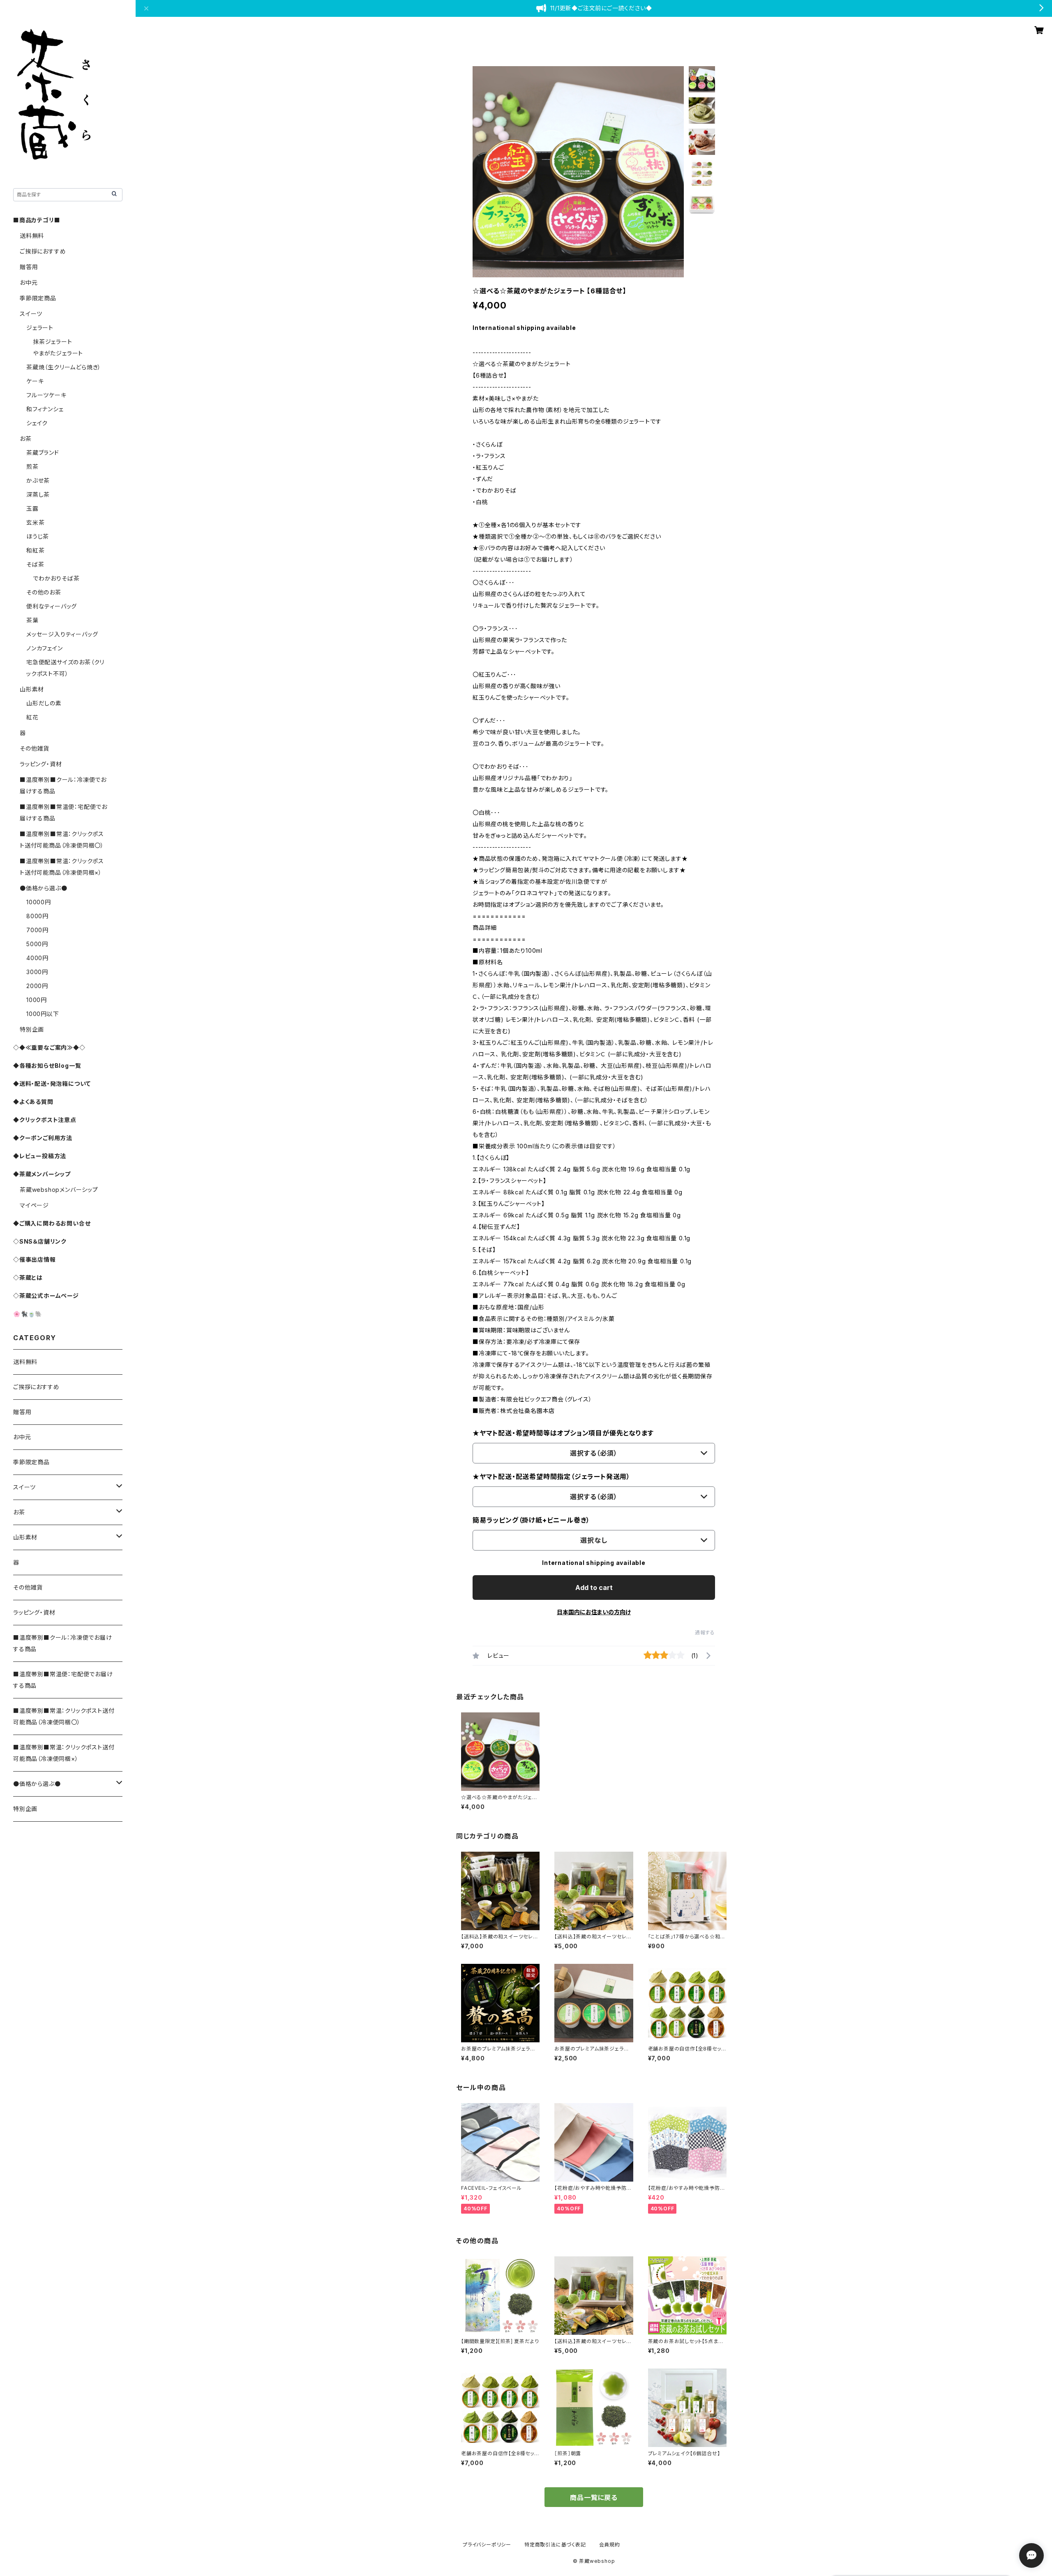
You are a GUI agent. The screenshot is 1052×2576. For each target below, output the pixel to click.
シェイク (37, 423)
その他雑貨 (35, 748)
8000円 (37, 916)
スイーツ (31, 314)
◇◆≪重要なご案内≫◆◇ (49, 1047)
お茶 (26, 439)
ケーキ (35, 381)
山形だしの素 (44, 703)
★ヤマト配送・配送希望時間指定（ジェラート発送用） (551, 1477)
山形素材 (32, 689)
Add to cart (594, 1588)
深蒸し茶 (38, 494)
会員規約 (610, 2545)
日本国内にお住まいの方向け (594, 1612)
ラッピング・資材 (41, 764)
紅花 (32, 717)
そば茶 (35, 564)
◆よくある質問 (33, 1102)
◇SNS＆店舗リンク (40, 1241)
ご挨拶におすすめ (43, 251)
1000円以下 (43, 1014)
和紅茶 (35, 550)
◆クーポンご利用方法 (43, 1138)
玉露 (32, 508)
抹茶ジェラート (53, 342)
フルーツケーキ (46, 395)
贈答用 (29, 267)
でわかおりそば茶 (56, 578)
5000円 (37, 944)
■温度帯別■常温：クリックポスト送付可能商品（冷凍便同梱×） (64, 1753)
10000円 (39, 902)
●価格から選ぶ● (43, 888)
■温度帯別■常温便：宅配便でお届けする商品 (63, 1680)
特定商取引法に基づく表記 (555, 2545)
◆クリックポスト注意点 (45, 1120)
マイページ (34, 1205)
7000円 (37, 930)
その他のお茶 (44, 592)
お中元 (29, 282)
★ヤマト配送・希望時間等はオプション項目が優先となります (563, 1433)
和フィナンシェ (45, 409)
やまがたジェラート (58, 353)
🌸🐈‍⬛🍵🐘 (28, 1314)
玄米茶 (35, 522)
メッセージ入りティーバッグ (62, 634)
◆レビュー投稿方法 (40, 1156)
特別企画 (32, 1029)
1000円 (37, 1000)
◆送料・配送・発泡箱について (52, 1084)
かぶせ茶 (38, 480)
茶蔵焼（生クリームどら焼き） (64, 367)
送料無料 (32, 236)
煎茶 (32, 467)
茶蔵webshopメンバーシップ (59, 1190)
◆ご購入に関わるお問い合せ (52, 1223)
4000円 (37, 958)
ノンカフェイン (45, 648)
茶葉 (32, 620)
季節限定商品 (38, 298)
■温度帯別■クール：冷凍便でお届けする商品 (63, 1643)
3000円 (37, 972)
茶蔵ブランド (43, 453)
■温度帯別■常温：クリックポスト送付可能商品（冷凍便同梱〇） (64, 1716)
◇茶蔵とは (28, 1278)
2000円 (37, 986)
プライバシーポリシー (487, 2545)
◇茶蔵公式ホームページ (46, 1296)
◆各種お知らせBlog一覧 (47, 1066)
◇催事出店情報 (35, 1259)
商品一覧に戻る (594, 2498)
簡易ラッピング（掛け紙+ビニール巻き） (531, 1520)
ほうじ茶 (38, 536)
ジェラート (40, 328)
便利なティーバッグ (52, 606)
